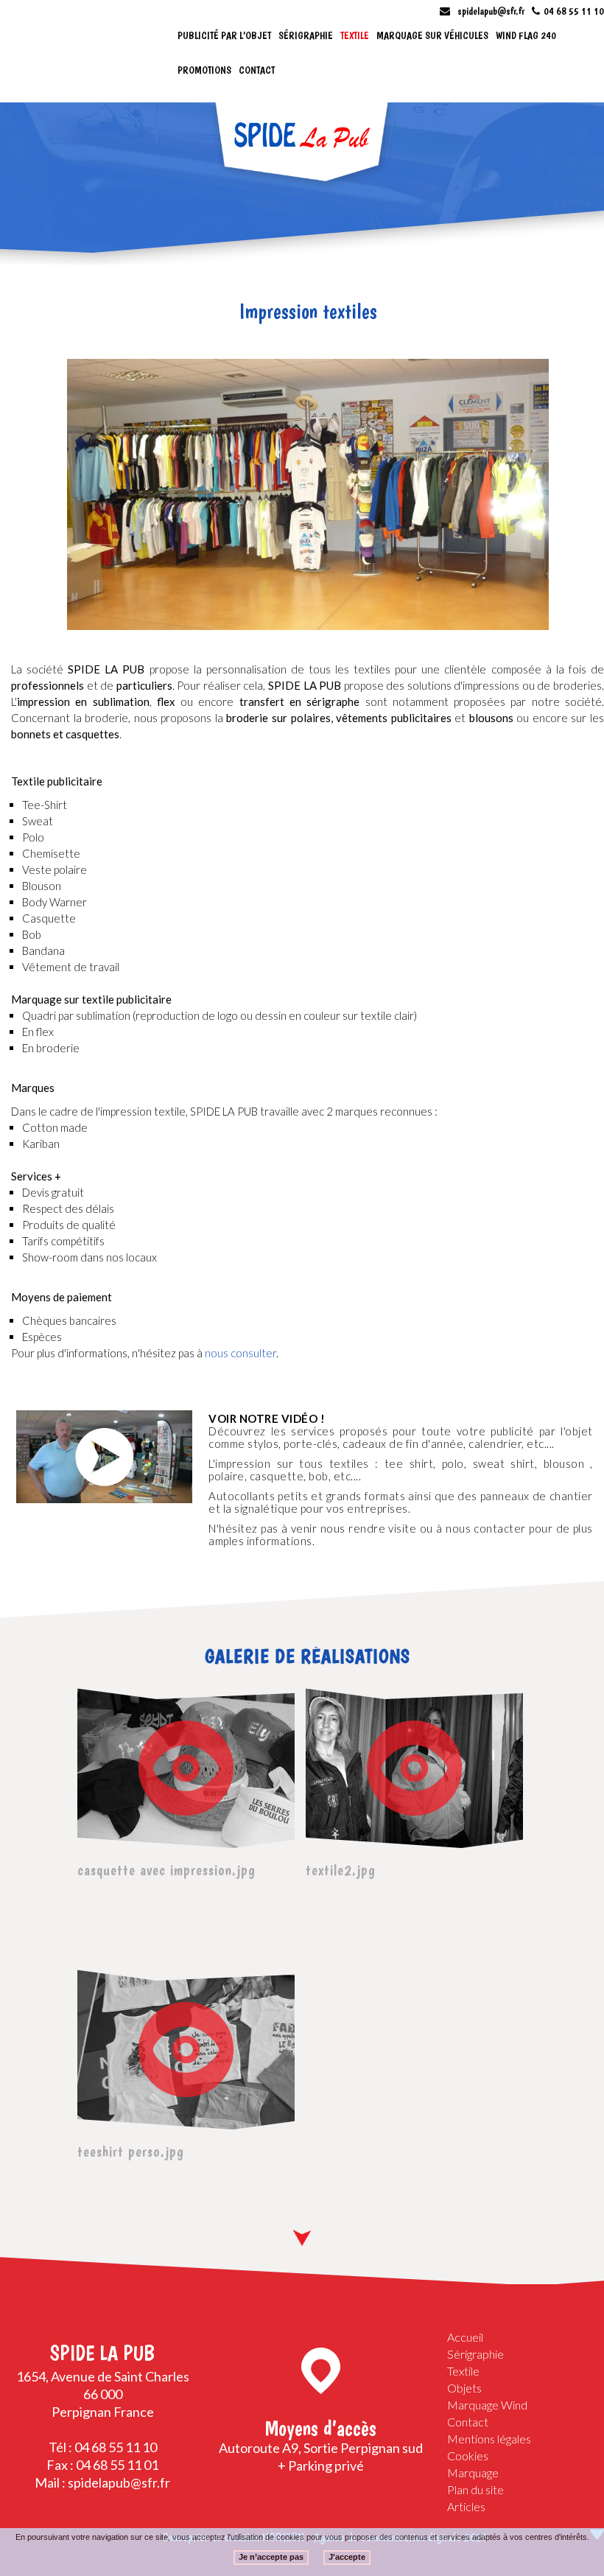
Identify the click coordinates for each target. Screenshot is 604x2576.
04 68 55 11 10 (574, 11)
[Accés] (321, 2371)
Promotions (204, 70)
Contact (257, 70)
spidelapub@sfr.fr (491, 11)
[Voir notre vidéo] (104, 1457)
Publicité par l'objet (224, 35)
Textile (355, 35)
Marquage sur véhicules (432, 35)
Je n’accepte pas (271, 2557)
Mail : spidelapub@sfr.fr (102, 2482)
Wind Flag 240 (526, 35)
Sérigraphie (306, 35)
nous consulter (240, 1353)
